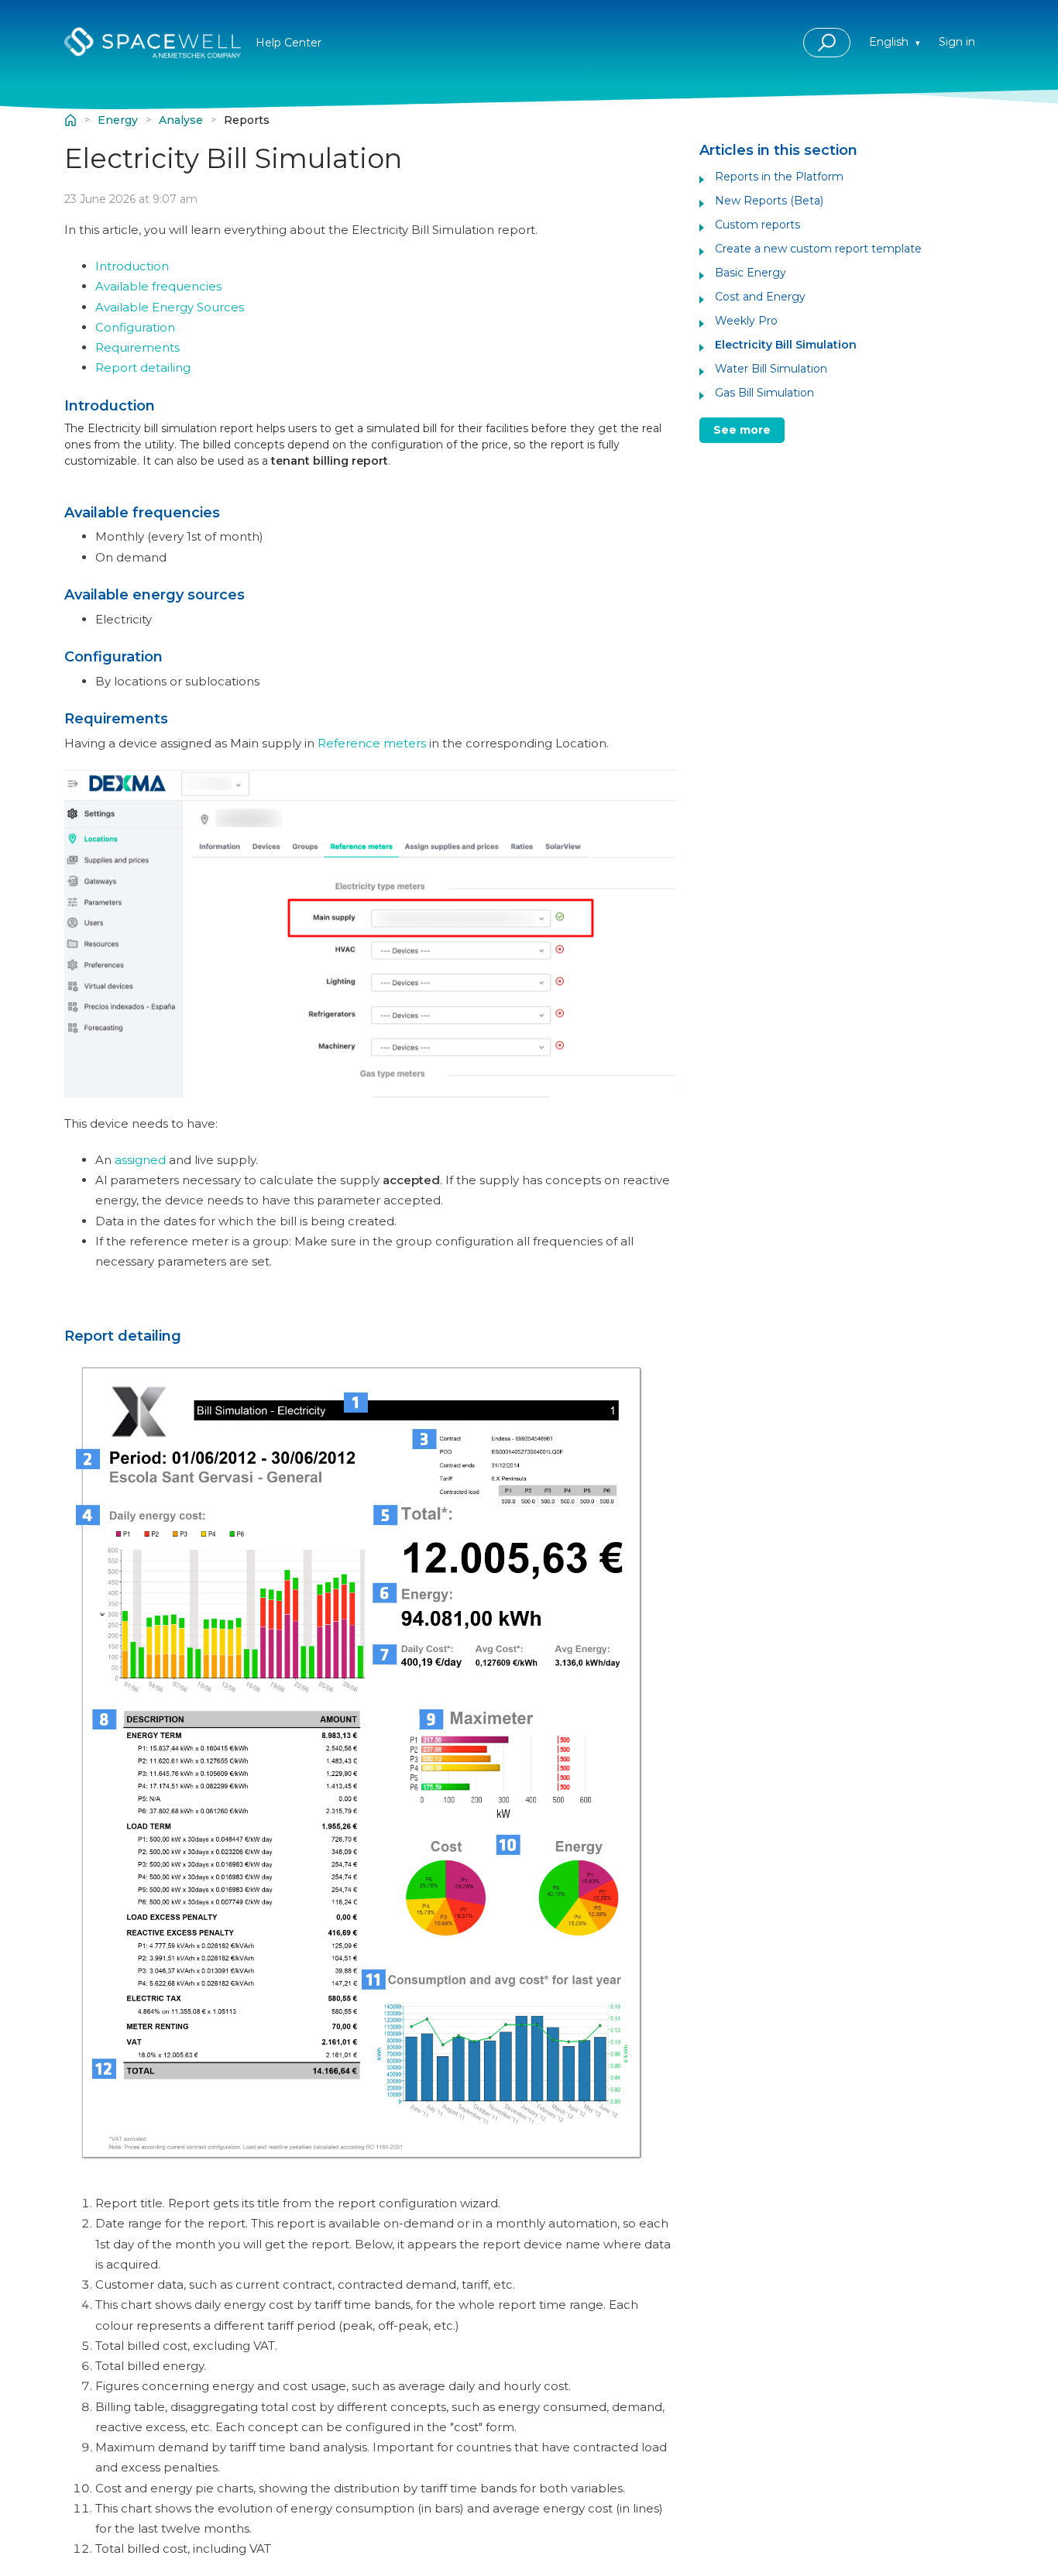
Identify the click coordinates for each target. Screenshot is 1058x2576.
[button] (827, 43)
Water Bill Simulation (771, 369)
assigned (140, 1160)
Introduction (132, 266)
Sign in (957, 42)
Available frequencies (158, 286)
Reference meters (372, 743)
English (890, 42)
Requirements (137, 347)
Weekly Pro (746, 321)
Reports (247, 120)
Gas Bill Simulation (764, 393)
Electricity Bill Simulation (786, 345)
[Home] (153, 43)
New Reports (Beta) (769, 201)
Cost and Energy (760, 297)
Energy (118, 120)
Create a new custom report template (818, 249)
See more (742, 430)
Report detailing (143, 368)
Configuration (135, 327)
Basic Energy (751, 273)
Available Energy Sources (170, 307)
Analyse (181, 120)
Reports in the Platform (779, 177)
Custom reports (757, 225)
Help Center (70, 120)
